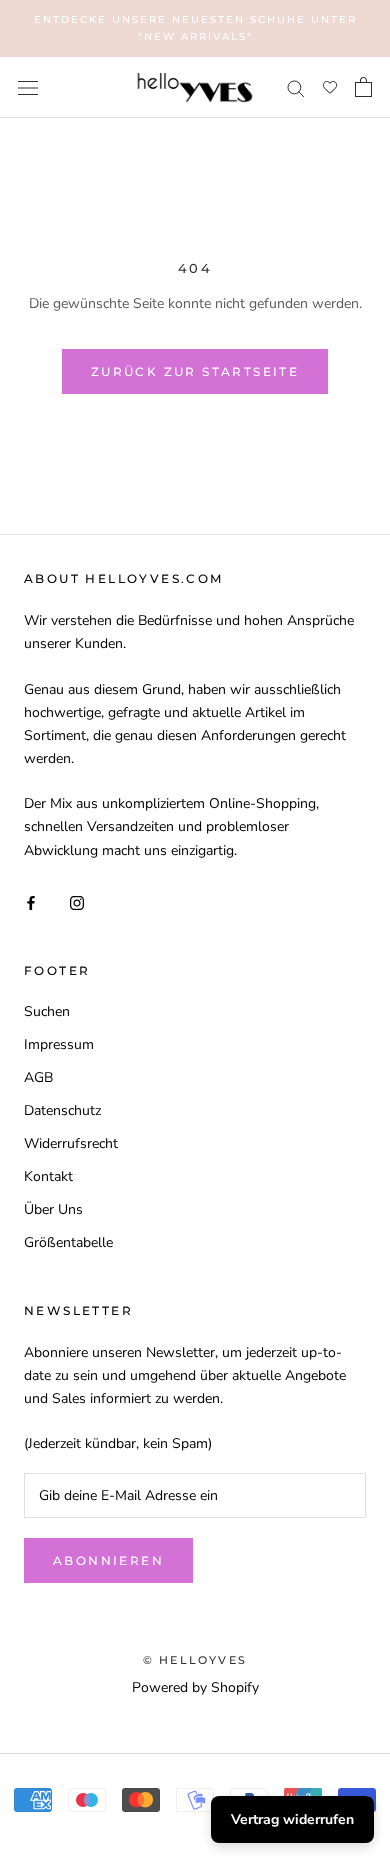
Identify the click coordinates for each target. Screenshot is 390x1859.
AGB (38, 1077)
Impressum (59, 1044)
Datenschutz (62, 1110)
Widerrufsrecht (71, 1143)
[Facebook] (31, 901)
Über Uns (53, 1209)
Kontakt (48, 1176)
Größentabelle (68, 1242)
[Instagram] (77, 901)
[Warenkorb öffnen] (363, 87)
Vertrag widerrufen (292, 1819)
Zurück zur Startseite (195, 371)
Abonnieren (108, 1560)
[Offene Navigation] (28, 87)
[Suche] (296, 87)
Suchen (47, 1011)
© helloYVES (195, 1660)
